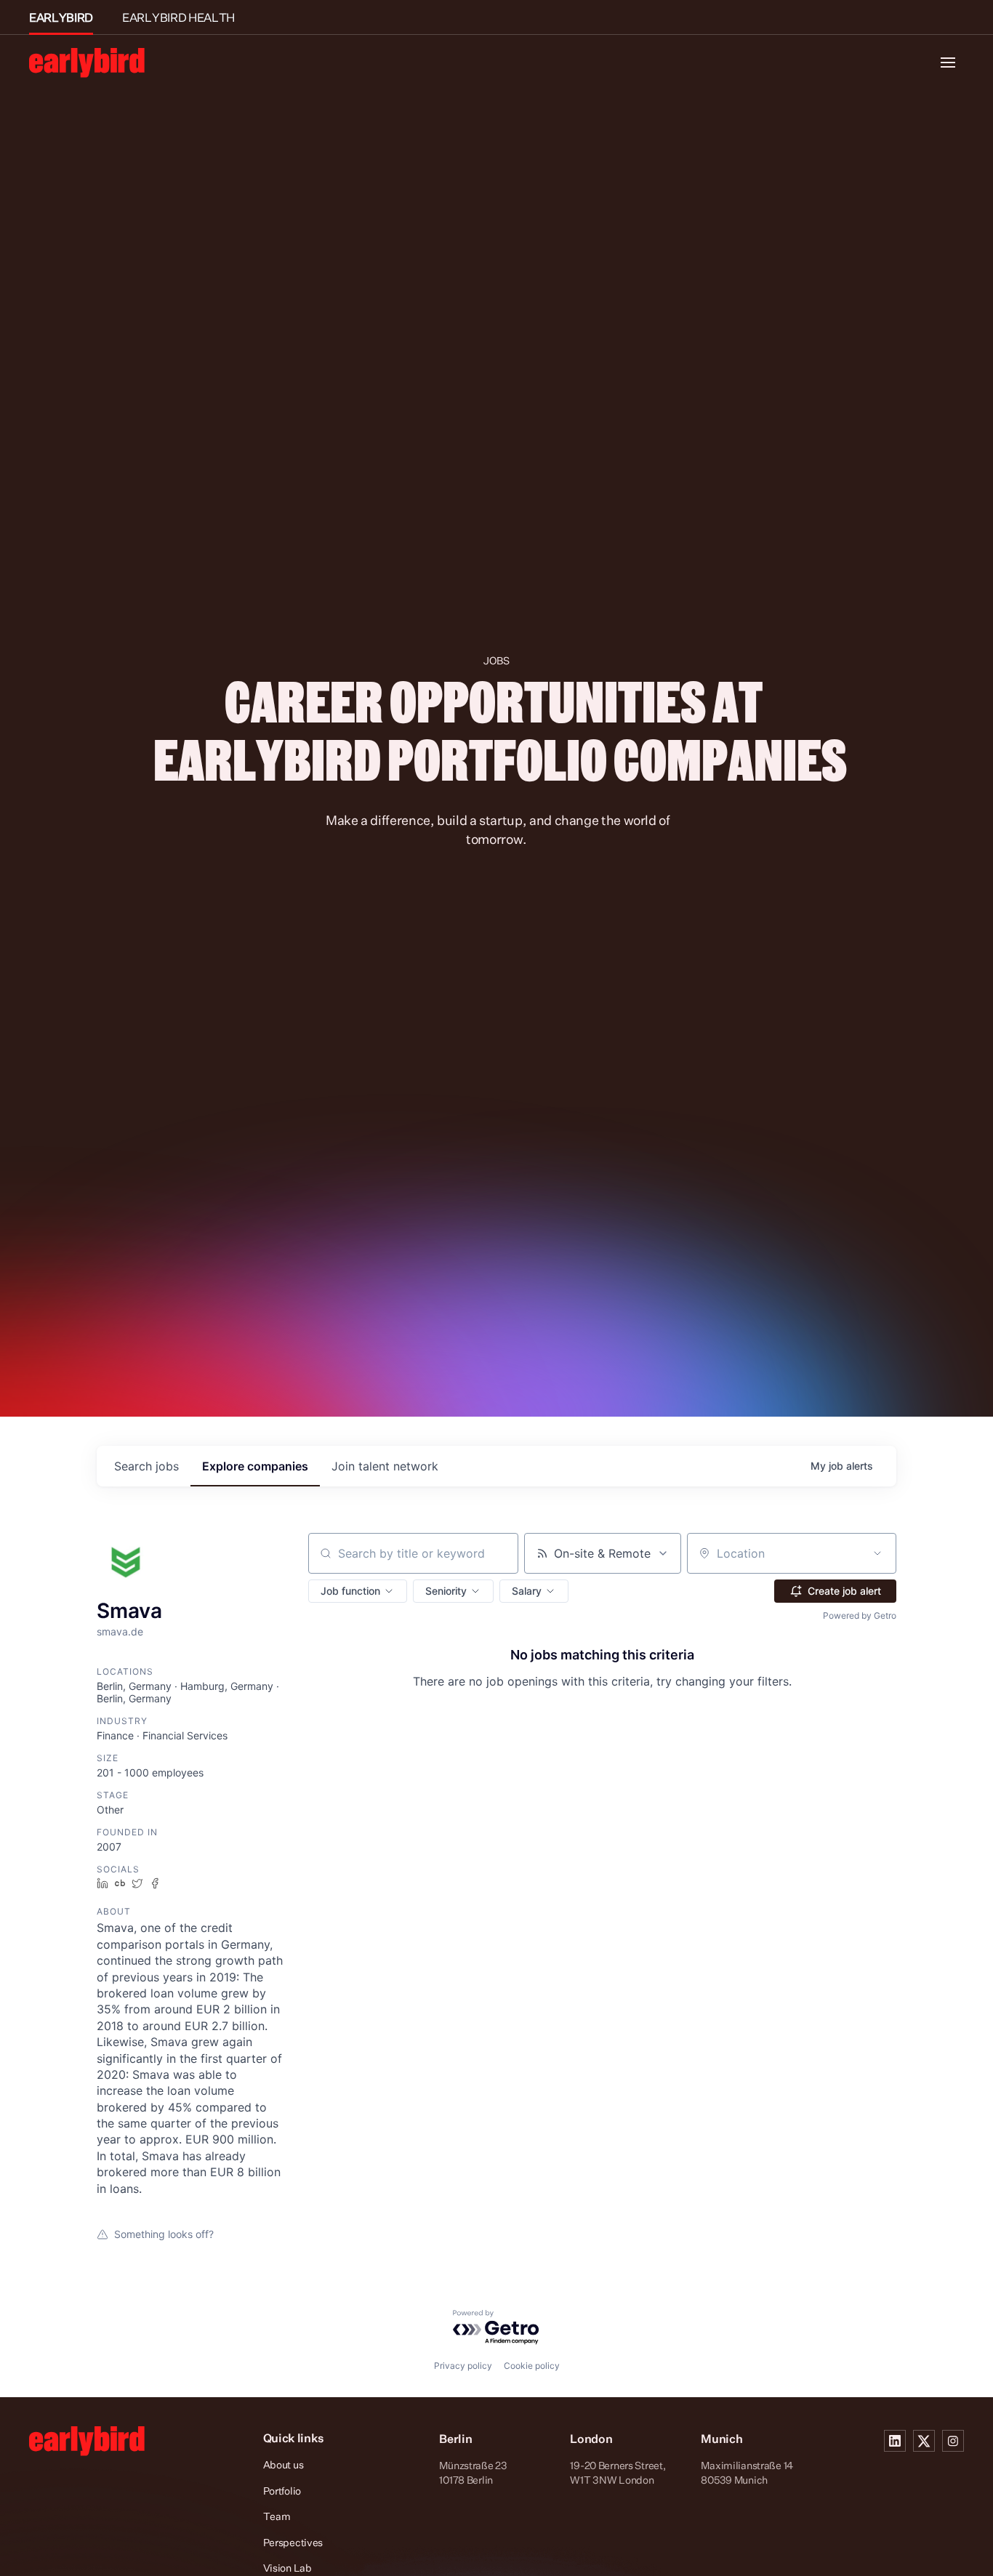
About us (284, 2464)
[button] (358, 1591)
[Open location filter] (877, 1553)
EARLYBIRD (61, 17)
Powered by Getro (860, 1615)
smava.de (120, 1631)
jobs (146, 1466)
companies (255, 1466)
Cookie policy (532, 2366)
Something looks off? (164, 2234)
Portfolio (282, 2491)
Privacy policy (463, 2366)
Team (277, 2516)
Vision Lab (288, 2568)
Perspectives (293, 2542)
